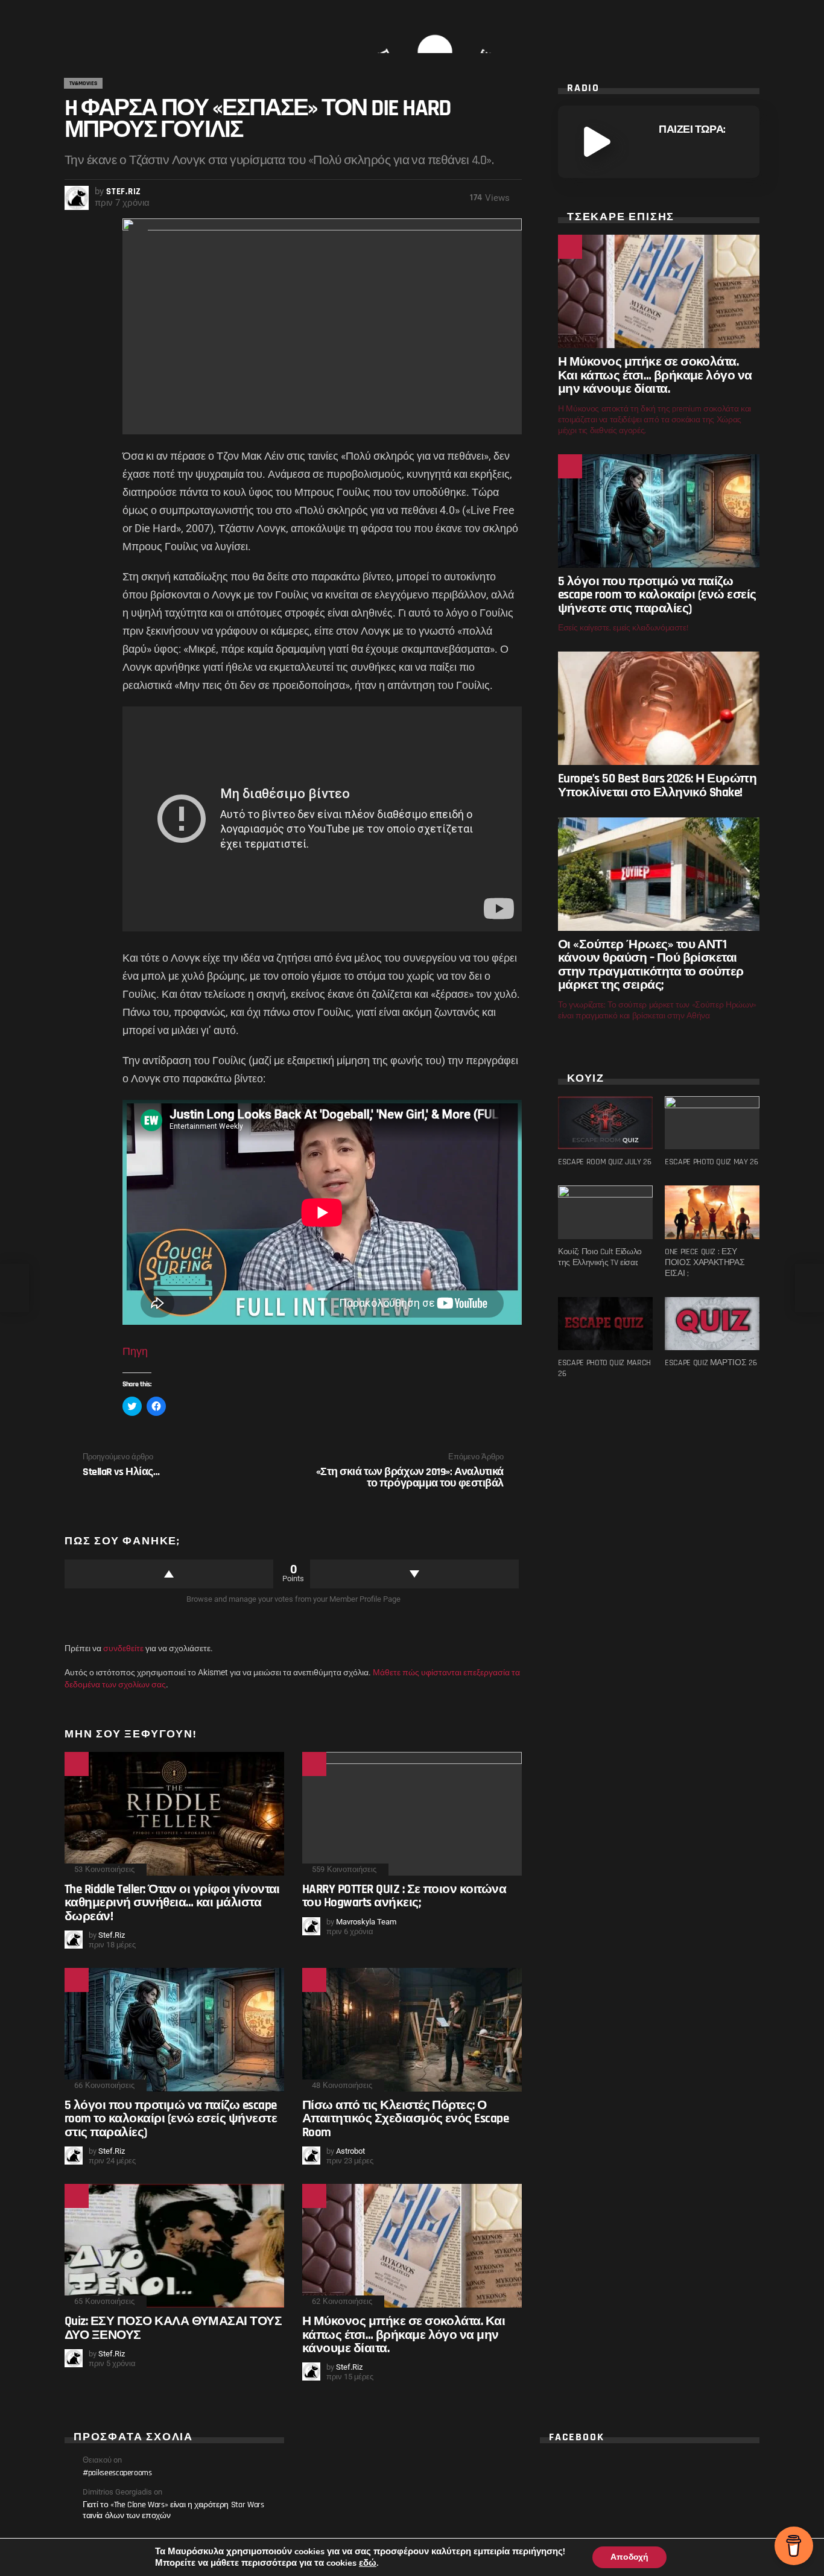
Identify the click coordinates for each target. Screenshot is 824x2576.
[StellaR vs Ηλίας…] (14, 1288)
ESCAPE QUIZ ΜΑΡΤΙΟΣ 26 (711, 1363)
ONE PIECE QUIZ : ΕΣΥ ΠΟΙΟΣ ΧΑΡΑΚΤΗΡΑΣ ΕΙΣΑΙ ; (705, 1263)
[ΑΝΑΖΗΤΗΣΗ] (752, 29)
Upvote (169, 1574)
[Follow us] (97, 29)
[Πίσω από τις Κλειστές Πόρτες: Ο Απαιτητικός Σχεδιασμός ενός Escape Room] (412, 2030)
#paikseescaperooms (117, 2473)
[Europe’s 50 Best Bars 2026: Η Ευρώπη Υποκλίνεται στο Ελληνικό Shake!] (659, 708)
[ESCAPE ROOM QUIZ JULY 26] (605, 1123)
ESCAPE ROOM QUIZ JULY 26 (605, 1162)
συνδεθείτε (123, 1648)
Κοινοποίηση (138, 234)
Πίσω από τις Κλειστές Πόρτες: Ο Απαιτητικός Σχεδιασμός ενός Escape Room (405, 2119)
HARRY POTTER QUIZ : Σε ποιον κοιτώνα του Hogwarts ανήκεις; (404, 1896)
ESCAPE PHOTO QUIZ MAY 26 (711, 1162)
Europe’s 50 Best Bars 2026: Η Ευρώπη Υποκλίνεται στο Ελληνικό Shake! (657, 785)
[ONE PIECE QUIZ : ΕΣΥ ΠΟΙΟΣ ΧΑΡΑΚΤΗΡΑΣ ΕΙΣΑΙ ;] (712, 1212)
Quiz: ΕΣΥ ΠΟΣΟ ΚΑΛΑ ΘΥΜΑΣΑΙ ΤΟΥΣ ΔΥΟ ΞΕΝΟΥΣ (173, 2328)
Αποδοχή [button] (629, 2557)
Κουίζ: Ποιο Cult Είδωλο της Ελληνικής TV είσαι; (600, 1257)
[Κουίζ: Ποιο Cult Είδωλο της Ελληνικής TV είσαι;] (605, 1212)
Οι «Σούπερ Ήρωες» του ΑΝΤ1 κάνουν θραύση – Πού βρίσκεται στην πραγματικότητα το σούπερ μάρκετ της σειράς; (651, 965)
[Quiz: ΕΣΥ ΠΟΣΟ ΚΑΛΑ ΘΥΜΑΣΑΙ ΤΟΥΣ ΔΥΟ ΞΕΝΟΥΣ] (174, 2246)
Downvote (414, 1574)
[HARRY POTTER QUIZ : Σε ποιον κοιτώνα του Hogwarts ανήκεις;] (412, 1814)
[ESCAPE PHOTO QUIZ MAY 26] (712, 1123)
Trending (314, 1764)
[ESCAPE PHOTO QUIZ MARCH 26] (605, 1324)
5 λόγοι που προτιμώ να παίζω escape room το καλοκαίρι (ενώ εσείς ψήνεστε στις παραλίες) (171, 2119)
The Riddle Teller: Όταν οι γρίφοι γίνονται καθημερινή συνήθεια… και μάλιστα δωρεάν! (172, 1903)
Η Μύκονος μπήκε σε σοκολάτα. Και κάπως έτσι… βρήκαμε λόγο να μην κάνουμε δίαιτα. (404, 2335)
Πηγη (135, 1351)
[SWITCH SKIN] (118, 29)
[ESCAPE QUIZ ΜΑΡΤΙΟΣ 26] (712, 1324)
